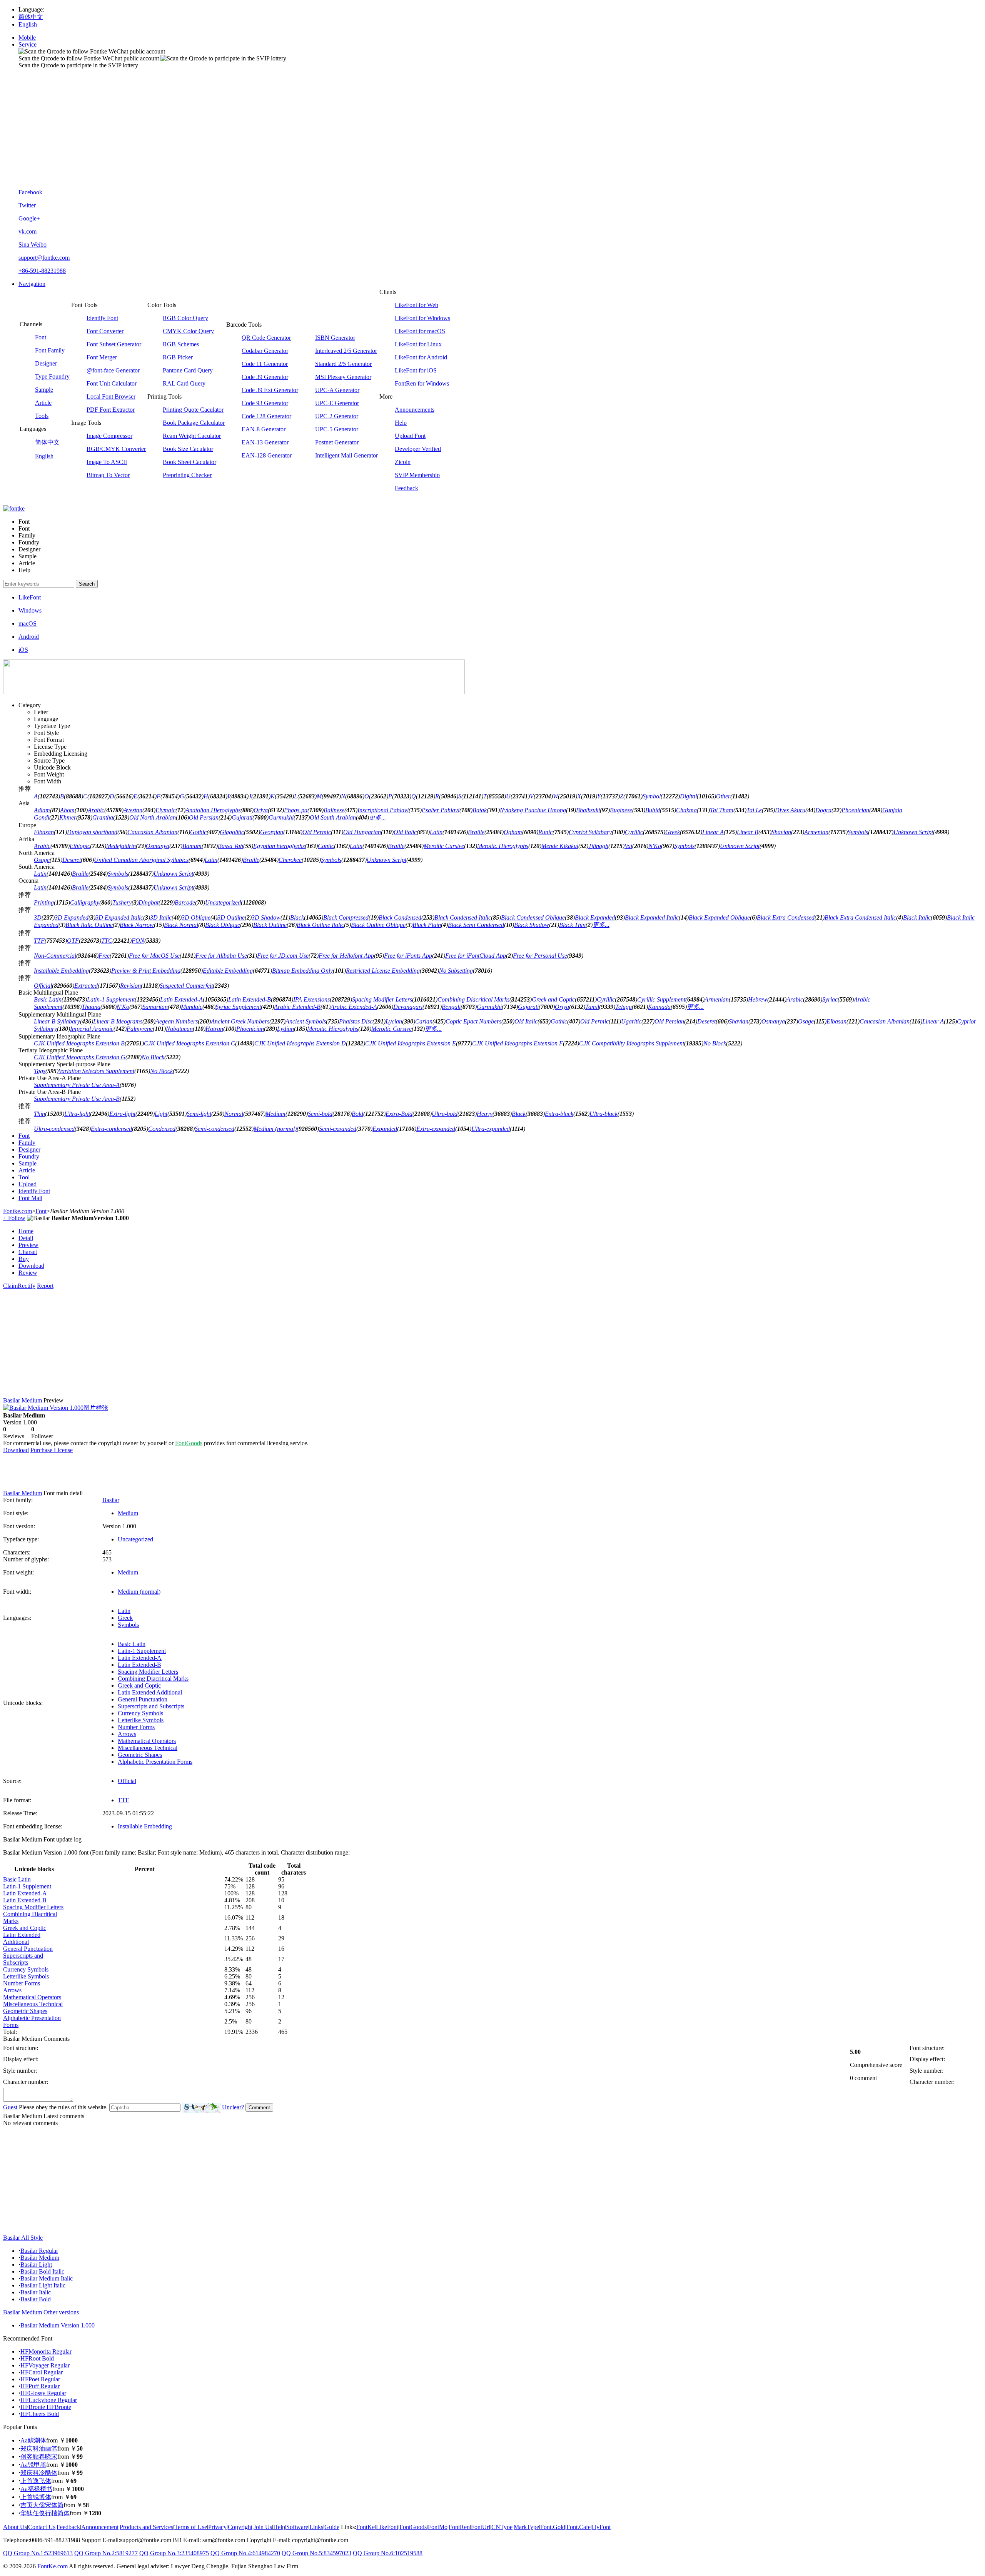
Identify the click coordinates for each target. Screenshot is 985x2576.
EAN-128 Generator (267, 455)
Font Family (50, 350)
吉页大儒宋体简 (42, 2505)
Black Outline (270, 925)
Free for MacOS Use (154, 956)
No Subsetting (456, 971)
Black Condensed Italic (463, 917)
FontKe (366, 2527)
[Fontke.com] (14, 508)
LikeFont (387, 2527)
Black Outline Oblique (378, 925)
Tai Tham (722, 810)
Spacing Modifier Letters (382, 999)
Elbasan (44, 832)
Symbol (652, 796)
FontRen (459, 2527)
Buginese (621, 810)
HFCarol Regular (42, 2372)
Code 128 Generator (266, 416)
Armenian (816, 832)
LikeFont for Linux (418, 344)
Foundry (29, 1156)
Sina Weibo (33, 245)
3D (38, 917)
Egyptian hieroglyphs (279, 846)
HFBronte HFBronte (46, 2407)
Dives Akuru (790, 810)
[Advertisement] (500, 129)
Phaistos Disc (356, 1021)
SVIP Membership (417, 475)
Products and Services (146, 2527)
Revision (130, 986)
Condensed (162, 1129)
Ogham (513, 832)
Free (104, 956)
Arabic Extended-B (297, 1007)
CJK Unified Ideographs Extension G (80, 1057)
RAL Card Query (184, 383)
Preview (28, 1245)
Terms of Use (191, 2527)
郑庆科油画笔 (39, 2448)
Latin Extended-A (181, 999)
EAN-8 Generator (264, 429)
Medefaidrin (121, 846)
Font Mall (30, 1198)
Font (41, 337)
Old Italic (405, 832)
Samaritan (155, 1007)
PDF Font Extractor (111, 410)
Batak (480, 810)
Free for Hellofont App (346, 956)
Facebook (30, 192)
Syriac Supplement (238, 1007)
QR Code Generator (266, 338)
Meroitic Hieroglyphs (503, 846)
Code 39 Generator (265, 377)
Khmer (68, 817)
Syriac (830, 999)
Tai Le (754, 810)
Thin (39, 1114)
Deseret (72, 860)
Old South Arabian (333, 817)
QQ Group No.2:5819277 (106, 2553)
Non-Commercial (55, 956)
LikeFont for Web (417, 305)
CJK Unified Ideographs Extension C (189, 1043)
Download (31, 1266)
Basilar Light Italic (43, 2285)
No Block (715, 1043)
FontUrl (481, 2527)
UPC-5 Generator (337, 429)
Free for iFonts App (408, 956)
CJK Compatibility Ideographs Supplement (632, 1043)
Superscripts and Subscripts (151, 1706)
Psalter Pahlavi (441, 810)
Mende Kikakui (560, 846)
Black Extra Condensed (786, 917)
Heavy (485, 1114)
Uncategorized (223, 902)
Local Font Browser (111, 397)
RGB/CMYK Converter (116, 449)
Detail (26, 1238)
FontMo (438, 2527)
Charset (28, 1252)
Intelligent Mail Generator (346, 455)
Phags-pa (296, 810)
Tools (42, 416)
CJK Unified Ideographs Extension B (79, 1043)
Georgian (272, 832)
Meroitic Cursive (444, 846)
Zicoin (403, 462)
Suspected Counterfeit (186, 986)
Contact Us (42, 2527)
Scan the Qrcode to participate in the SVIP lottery (78, 65)
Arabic (96, 810)
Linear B (748, 832)
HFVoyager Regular (45, 2365)
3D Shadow (266, 917)
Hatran (214, 1029)
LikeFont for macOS (420, 331)
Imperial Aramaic (92, 1029)
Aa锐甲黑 (33, 2465)
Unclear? (233, 2107)
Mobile (27, 38)
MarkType (526, 2527)
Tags (40, 1071)
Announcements (415, 410)
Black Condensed (400, 917)
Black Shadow (532, 925)
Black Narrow (137, 925)
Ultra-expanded (491, 1129)
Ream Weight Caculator (192, 436)
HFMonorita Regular (46, 2351)
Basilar (111, 1500)
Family (27, 1143)
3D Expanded (72, 917)
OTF (73, 941)
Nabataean (179, 1029)
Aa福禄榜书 (36, 2489)
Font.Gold (553, 2527)
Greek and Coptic (553, 999)
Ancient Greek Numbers (240, 1021)
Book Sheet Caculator (189, 462)
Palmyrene (140, 1029)
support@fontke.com (44, 258)
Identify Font (102, 318)
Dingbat (149, 902)
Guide (332, 2527)
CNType (502, 2527)
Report (45, 1286)
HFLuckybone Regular (49, 2400)
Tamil (592, 1007)
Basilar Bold (36, 2299)
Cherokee (290, 860)
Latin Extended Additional (150, 1692)
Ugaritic (631, 1021)
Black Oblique (223, 925)
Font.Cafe (578, 2527)
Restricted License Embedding (383, 971)
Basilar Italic (36, 2292)
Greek (673, 832)
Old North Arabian (153, 817)
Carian (424, 1021)
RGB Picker (178, 357)
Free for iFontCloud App (476, 956)
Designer (46, 363)
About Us (15, 2527)
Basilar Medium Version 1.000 (58, 2325)
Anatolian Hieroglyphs (213, 810)
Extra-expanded (436, 1129)
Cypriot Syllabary (590, 832)
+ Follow (14, 1218)
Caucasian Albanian (152, 832)
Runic (545, 832)
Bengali (451, 1007)
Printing (44, 902)
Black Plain (427, 925)
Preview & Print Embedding (146, 971)
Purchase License (52, 1450)
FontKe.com (53, 2566)
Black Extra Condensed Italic (860, 917)
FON (138, 941)
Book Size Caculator (188, 449)
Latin (436, 832)
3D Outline (231, 917)
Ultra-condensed (54, 1129)
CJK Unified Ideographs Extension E (411, 1043)
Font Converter (105, 331)
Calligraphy (85, 902)
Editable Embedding (228, 971)
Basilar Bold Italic (42, 2271)
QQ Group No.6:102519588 (388, 2553)
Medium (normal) (275, 1129)
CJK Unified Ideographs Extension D (300, 1043)
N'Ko (655, 846)
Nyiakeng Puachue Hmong (533, 810)
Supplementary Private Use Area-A (77, 1085)
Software (297, 2527)
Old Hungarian (362, 832)
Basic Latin (48, 999)
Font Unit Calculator (112, 383)
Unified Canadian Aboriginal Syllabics (141, 860)
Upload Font (410, 436)
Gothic (198, 832)
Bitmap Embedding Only (302, 971)
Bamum (192, 846)
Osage (42, 860)
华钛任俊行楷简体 (45, 2513)
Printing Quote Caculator (193, 410)
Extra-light (122, 1114)
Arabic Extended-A (354, 1007)
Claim (10, 1286)
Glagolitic (232, 832)
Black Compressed (346, 917)
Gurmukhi (281, 817)
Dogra (823, 810)
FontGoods (189, 1443)
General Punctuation (143, 1699)
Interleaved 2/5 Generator (346, 351)
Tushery (122, 902)
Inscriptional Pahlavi (383, 810)
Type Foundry (52, 376)
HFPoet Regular (40, 2379)
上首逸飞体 (36, 2481)
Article (43, 403)
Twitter (27, 205)
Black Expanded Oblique (719, 917)
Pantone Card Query (188, 370)
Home (26, 1231)
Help (401, 423)
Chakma (686, 810)
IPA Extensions (311, 999)
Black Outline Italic (320, 925)
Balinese (334, 810)
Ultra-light (77, 1114)
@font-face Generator (113, 370)
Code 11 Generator (265, 364)
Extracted (86, 986)
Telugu (624, 1007)
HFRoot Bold (37, 2358)
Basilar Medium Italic (47, 2278)
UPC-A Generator (337, 390)
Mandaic (192, 1007)
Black (297, 917)
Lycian (394, 1021)
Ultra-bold (445, 1114)
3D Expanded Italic (119, 917)
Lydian (285, 1029)
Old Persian (204, 817)
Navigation (32, 284)
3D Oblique (196, 917)
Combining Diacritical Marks (473, 999)
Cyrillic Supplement (661, 999)
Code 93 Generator (265, 403)
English (28, 24)
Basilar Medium (40, 2258)
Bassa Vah (230, 846)
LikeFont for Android (421, 357)
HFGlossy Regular (43, 2393)
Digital (688, 796)
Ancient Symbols (306, 1021)
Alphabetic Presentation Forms (155, 1762)
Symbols (858, 832)
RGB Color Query (185, 318)
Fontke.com (18, 1211)
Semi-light (199, 1114)
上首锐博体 (36, 2497)
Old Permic (317, 832)
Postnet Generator (337, 442)
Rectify (27, 1286)
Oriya (261, 810)
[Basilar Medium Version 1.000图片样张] (56, 1408)
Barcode (185, 902)
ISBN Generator (335, 338)
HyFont (601, 2527)
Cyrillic (634, 832)
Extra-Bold (399, 1114)
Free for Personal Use (540, 956)
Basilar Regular (39, 2251)
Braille (476, 832)
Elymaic (165, 810)
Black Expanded (595, 917)
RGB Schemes (181, 344)
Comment (259, 2108)
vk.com (28, 231)
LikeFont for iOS (416, 370)
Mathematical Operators (147, 1741)
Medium (275, 1114)
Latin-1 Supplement (111, 999)
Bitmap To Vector (108, 475)
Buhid (653, 810)
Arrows (127, 1734)
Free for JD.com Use (283, 956)
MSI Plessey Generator (343, 377)
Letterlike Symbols (141, 1720)
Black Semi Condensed (476, 925)
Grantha (103, 817)
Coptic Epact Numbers (473, 1021)
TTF (39, 941)
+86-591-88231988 (42, 271)
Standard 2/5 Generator (343, 364)
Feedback (407, 488)
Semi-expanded (338, 1129)
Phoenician (855, 810)
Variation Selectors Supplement (96, 1071)
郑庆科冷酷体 (39, 2473)
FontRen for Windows (422, 383)
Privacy (217, 2527)
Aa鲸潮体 (33, 2440)
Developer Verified (418, 449)
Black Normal (181, 925)
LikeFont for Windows (422, 318)
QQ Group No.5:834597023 (316, 2553)
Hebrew (758, 999)
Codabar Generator (265, 351)
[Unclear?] (201, 2108)
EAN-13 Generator (265, 442)
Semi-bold (320, 1114)
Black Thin (572, 925)
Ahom (67, 810)
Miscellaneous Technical (148, 1748)
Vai (628, 846)
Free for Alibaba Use (221, 956)
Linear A (713, 832)
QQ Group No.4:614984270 (245, 2553)
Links (316, 2527)
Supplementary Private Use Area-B (77, 1099)
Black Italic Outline (89, 925)
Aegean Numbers (177, 1021)
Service (28, 44)
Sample (44, 390)
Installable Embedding (61, 971)
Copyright (240, 2527)
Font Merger (102, 357)
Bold (357, 1114)
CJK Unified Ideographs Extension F (518, 1043)
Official (43, 986)
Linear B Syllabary (57, 1021)
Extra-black (559, 1114)
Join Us (263, 2527)
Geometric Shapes (140, 1755)
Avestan (133, 810)
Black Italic (917, 917)
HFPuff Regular (40, 2386)
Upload (28, 1184)
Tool (24, 1177)
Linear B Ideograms (118, 1021)
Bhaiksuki (588, 810)
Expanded (385, 1129)
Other (723, 796)
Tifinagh (598, 846)
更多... (377, 817)
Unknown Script (913, 832)
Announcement (100, 2527)
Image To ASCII (107, 462)
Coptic (326, 846)
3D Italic (161, 917)
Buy (24, 1259)
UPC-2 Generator (337, 416)
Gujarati (242, 817)
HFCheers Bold (40, 2414)
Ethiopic (80, 846)
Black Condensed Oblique (533, 917)
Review (28, 1273)
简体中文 (31, 17)
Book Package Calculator (194, 423)
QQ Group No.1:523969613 (38, 2553)
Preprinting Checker (187, 475)
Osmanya (158, 846)
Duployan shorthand (92, 832)
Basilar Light (36, 2265)
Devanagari (408, 1007)
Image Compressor (109, 436)
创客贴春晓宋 (39, 2457)
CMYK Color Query (188, 331)
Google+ (29, 218)
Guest (10, 2107)
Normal (234, 1114)
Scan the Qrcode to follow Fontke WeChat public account (89, 58)
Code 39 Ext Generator (270, 390)
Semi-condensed (215, 1129)
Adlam (42, 810)
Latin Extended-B (250, 999)
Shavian (781, 832)
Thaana (91, 1007)
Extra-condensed (111, 1129)
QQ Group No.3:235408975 (174, 2553)
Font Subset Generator (114, 344)
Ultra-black (604, 1114)
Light (161, 1114)
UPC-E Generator (337, 403)
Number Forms (136, 1727)
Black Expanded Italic (652, 917)
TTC (107, 941)
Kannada (659, 1007)
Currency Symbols (140, 1713)
